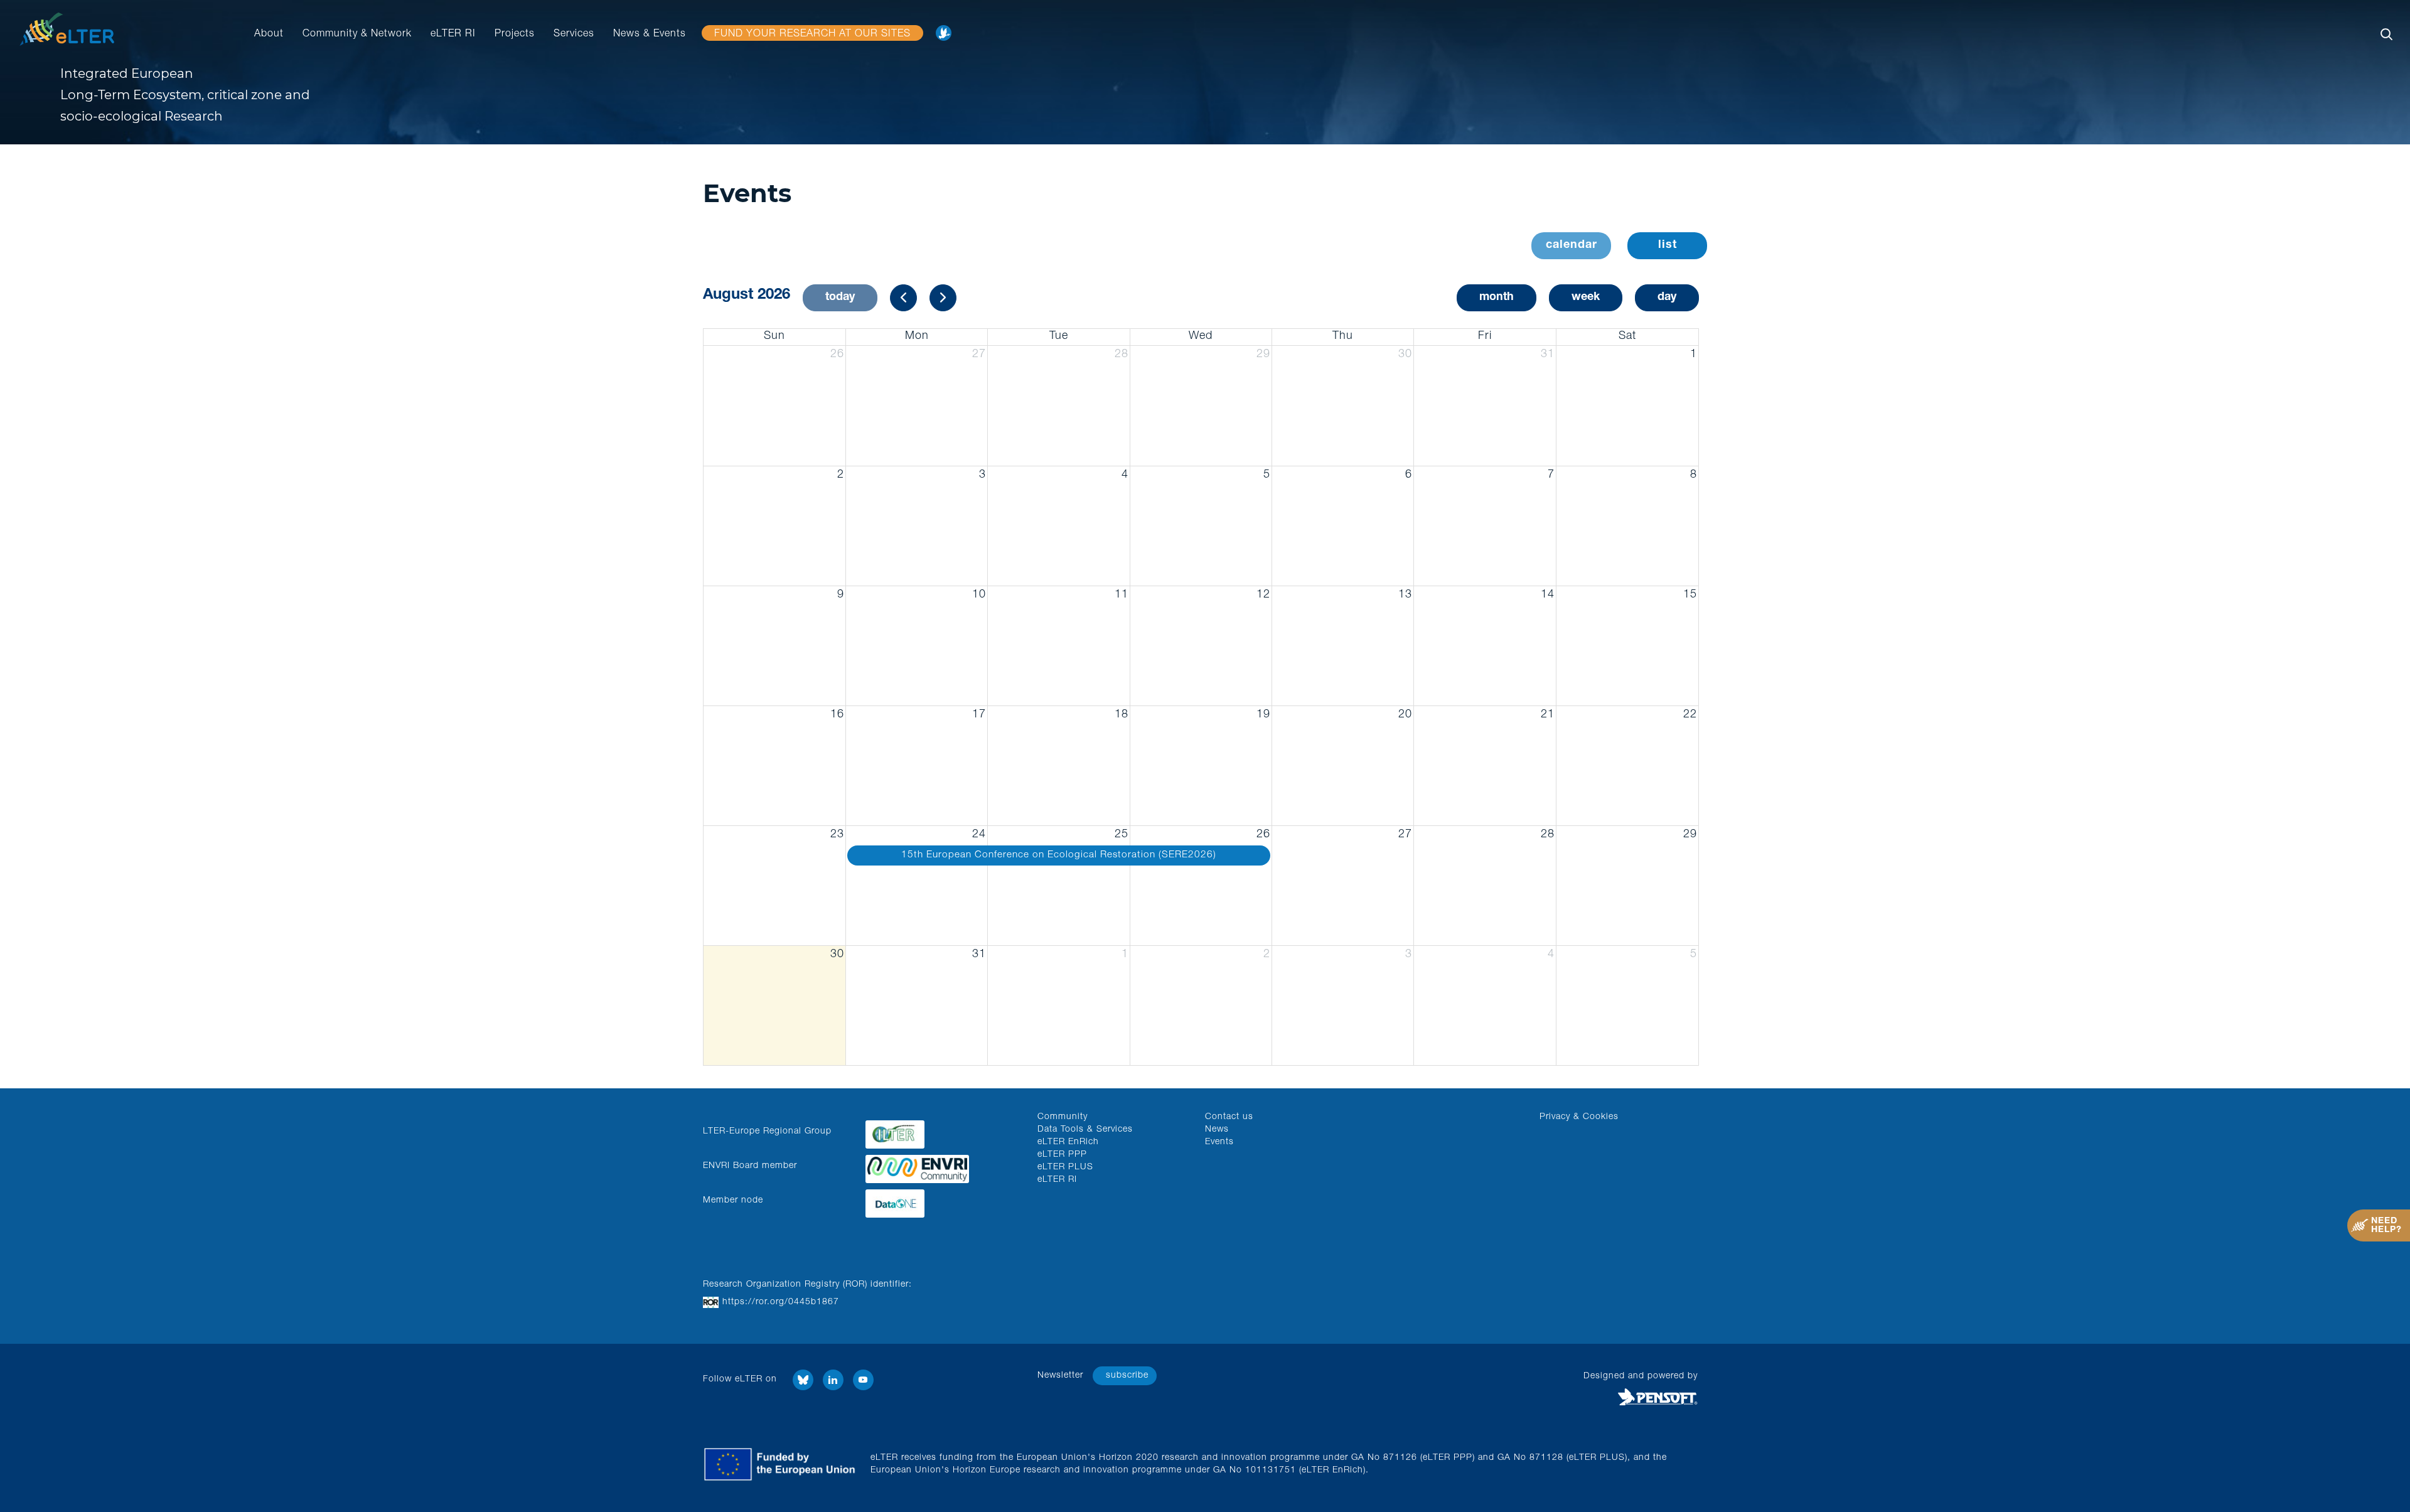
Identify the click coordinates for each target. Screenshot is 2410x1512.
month (1497, 298)
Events (1219, 1142)
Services (574, 35)
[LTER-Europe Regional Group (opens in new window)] (942, 1131)
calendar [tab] (1572, 245)
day (1667, 298)
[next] (943, 298)
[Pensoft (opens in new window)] (1577, 1397)
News (1217, 1130)
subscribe (1127, 1376)
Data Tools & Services (1085, 1130)
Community (1063, 1117)
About (269, 35)
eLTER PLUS (1065, 1167)
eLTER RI (453, 35)
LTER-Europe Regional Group (767, 1132)
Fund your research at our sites (812, 35)
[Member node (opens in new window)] (942, 1200)
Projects (515, 35)
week (1586, 298)
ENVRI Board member (750, 1166)
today (840, 298)
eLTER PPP (1062, 1155)
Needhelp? (2386, 1226)
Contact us (1229, 1117)
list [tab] (1668, 245)
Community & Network (357, 35)
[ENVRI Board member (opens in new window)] (942, 1166)
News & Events (650, 35)
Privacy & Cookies (1579, 1117)
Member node (733, 1201)
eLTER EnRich (1068, 1142)
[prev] (903, 298)
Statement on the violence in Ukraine (947, 37)
